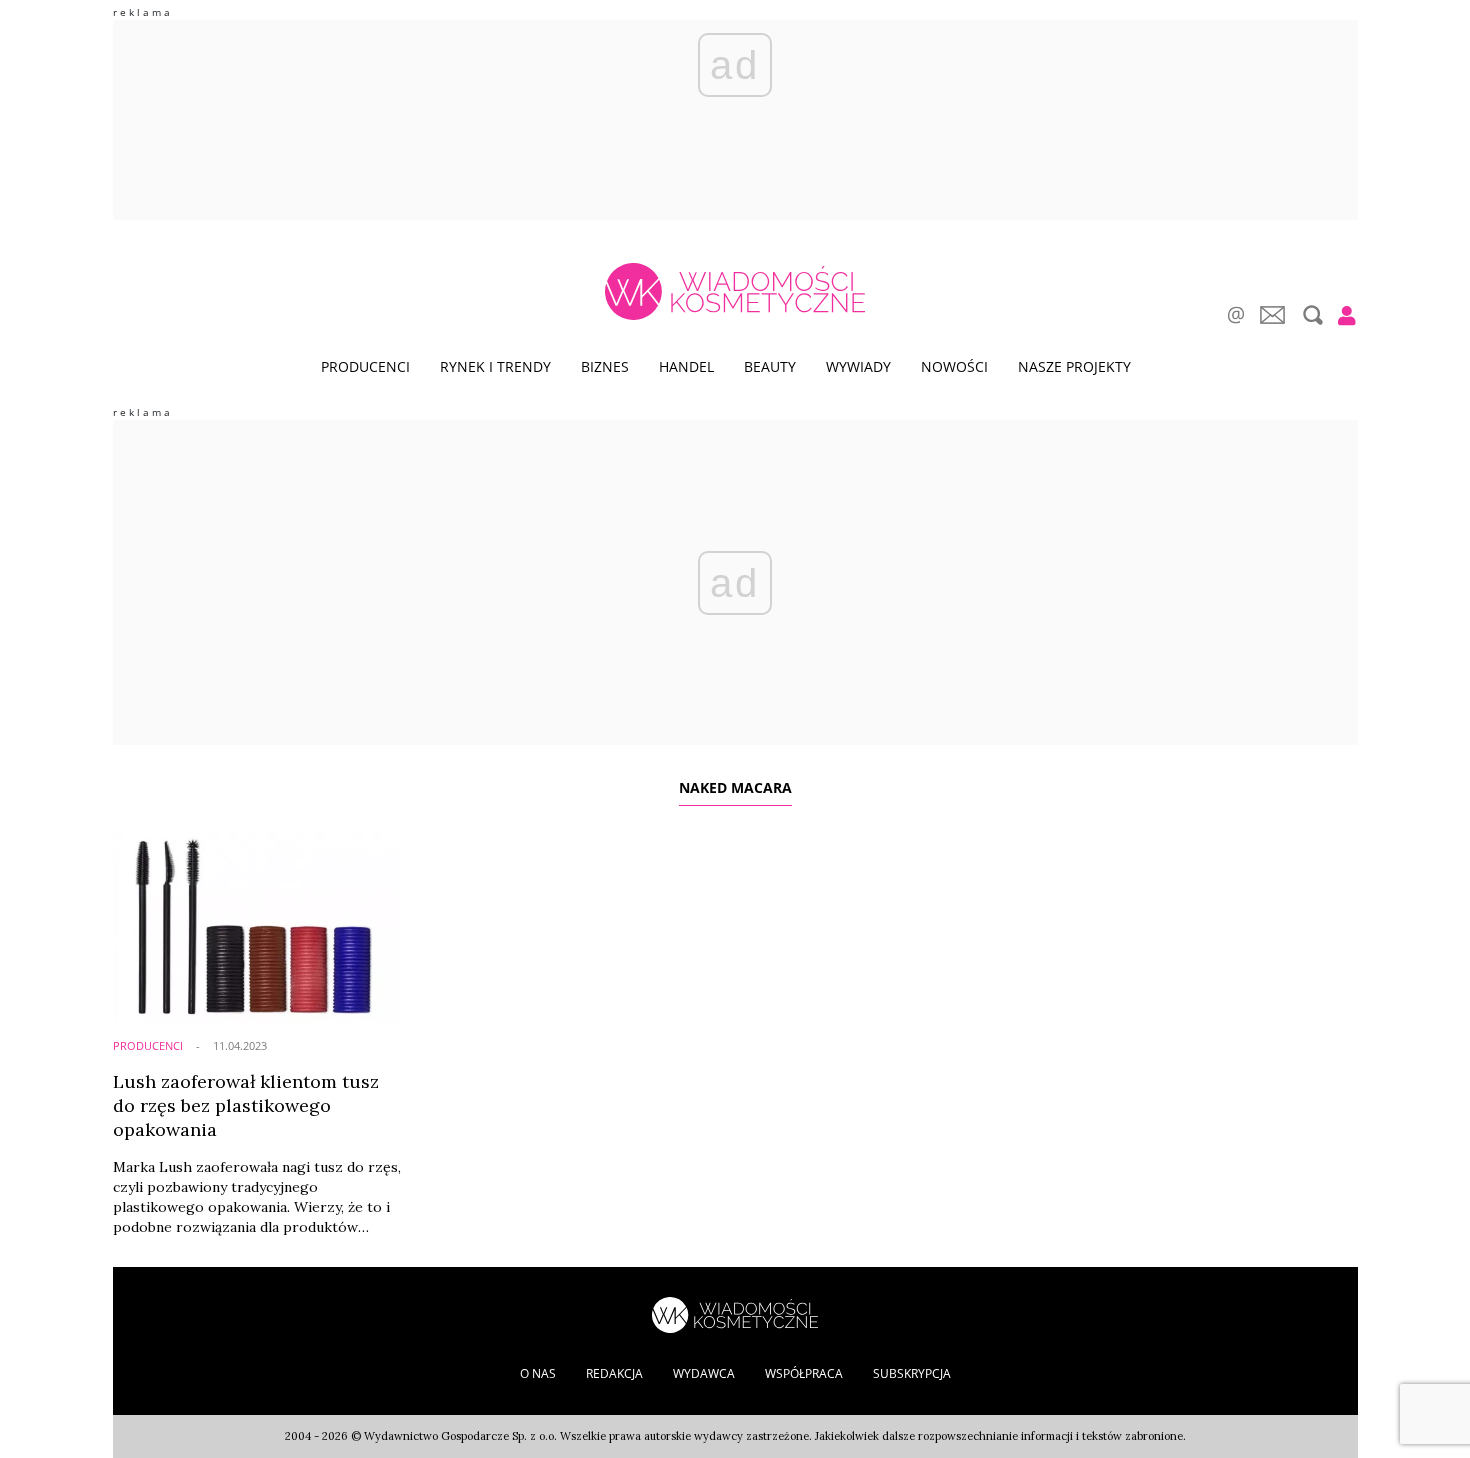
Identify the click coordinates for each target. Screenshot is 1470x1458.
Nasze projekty (1074, 366)
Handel (686, 366)
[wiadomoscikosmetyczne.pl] (735, 291)
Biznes (605, 366)
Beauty (770, 366)
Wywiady (858, 366)
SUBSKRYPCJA (912, 1373)
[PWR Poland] (735, 1313)
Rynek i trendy (495, 366)
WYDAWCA (704, 1373)
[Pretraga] (1310, 315)
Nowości (954, 366)
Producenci (365, 366)
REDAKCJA (614, 1373)
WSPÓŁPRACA (804, 1373)
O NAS (538, 1373)
